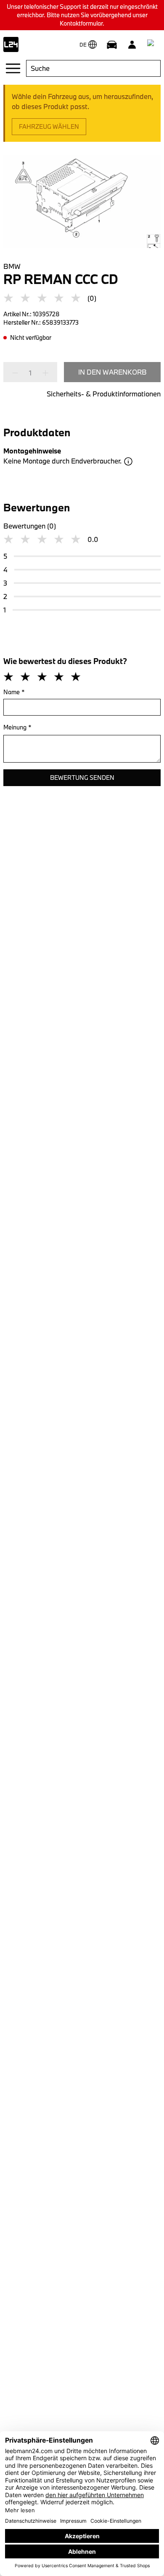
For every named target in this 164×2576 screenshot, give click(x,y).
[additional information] (128, 461)
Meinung (17, 727)
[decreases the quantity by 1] (18, 373)
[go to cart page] (152, 44)
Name (14, 692)
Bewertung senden (82, 777)
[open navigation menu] (13, 68)
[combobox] (93, 68)
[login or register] (132, 44)
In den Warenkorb (112, 372)
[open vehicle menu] (112, 44)
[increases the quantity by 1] (43, 373)
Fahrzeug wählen (49, 126)
